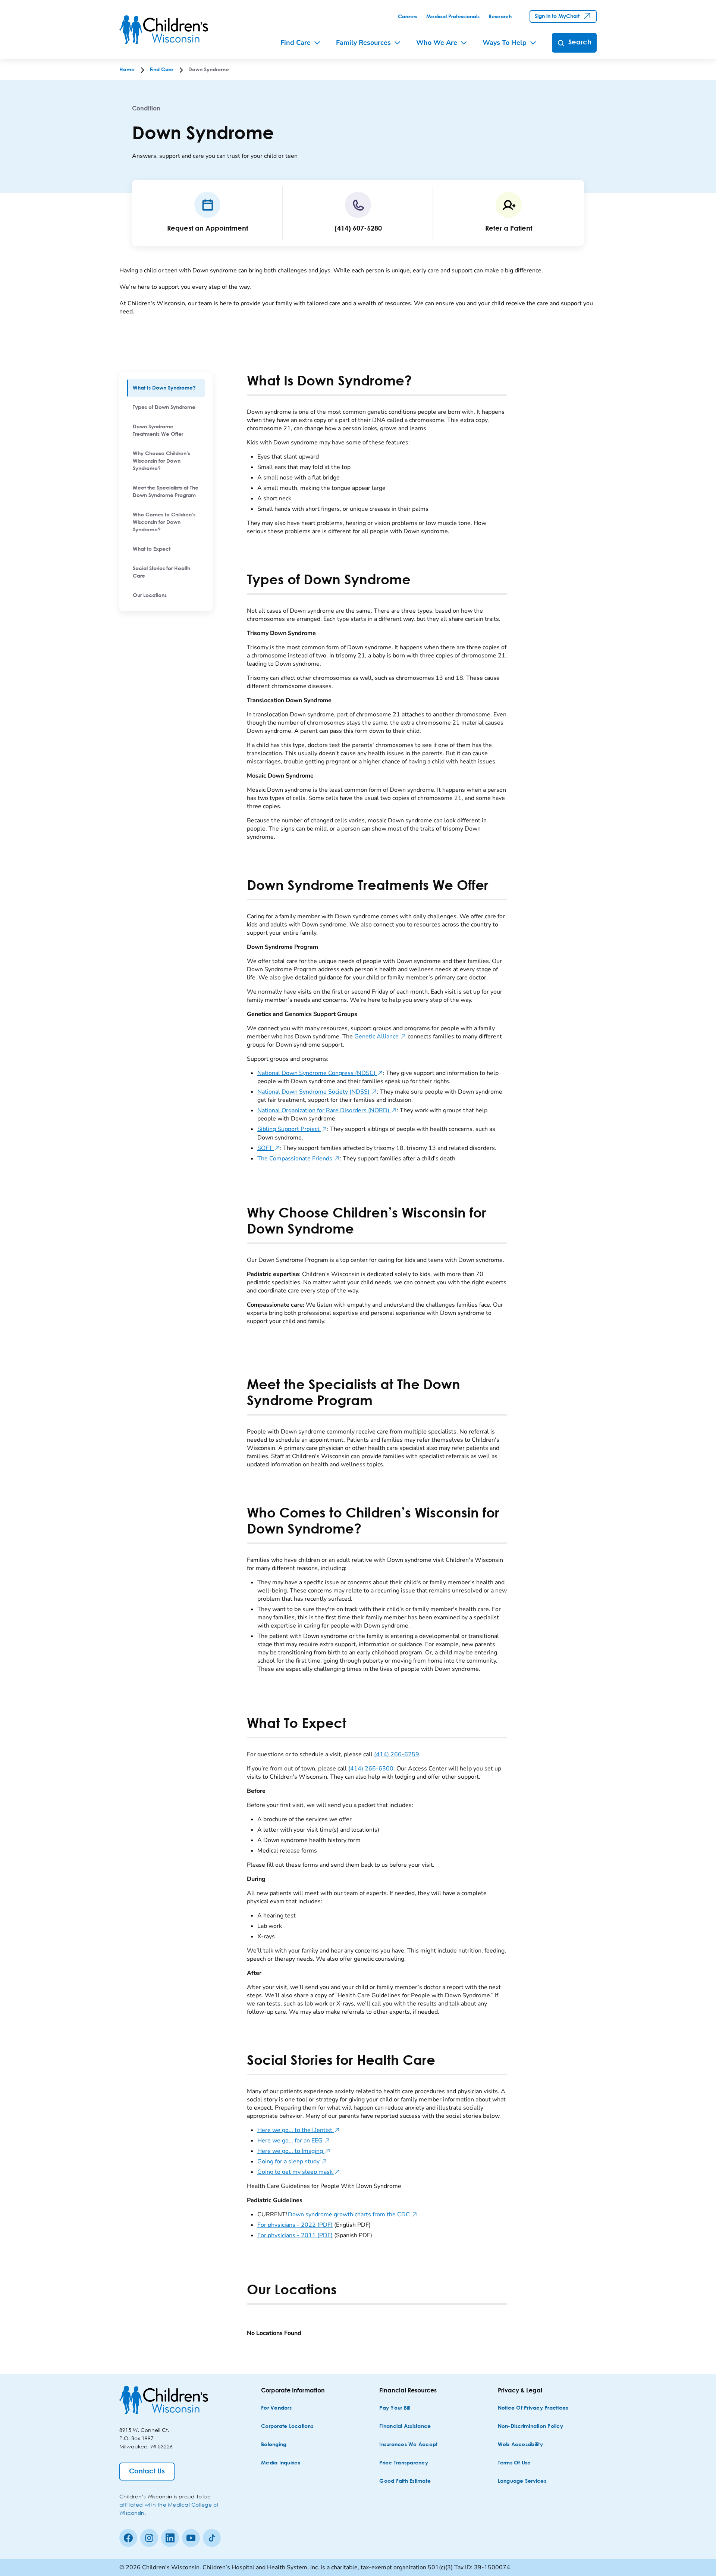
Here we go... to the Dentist (299, 2130)
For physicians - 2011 (295, 2235)
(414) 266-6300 (371, 1769)
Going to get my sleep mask (299, 2172)
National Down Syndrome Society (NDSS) (317, 1092)
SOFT (269, 1148)
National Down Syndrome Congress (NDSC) (320, 1073)
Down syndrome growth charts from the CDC (353, 2214)
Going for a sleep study (292, 2161)
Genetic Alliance (380, 1037)
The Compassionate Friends (299, 1159)
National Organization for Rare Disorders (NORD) (327, 1110)
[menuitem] (166, 388)
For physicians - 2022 (295, 2225)
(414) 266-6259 (397, 1754)
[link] (408, 17)
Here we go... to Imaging (294, 2151)
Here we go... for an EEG (294, 2141)
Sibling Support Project (292, 1129)
